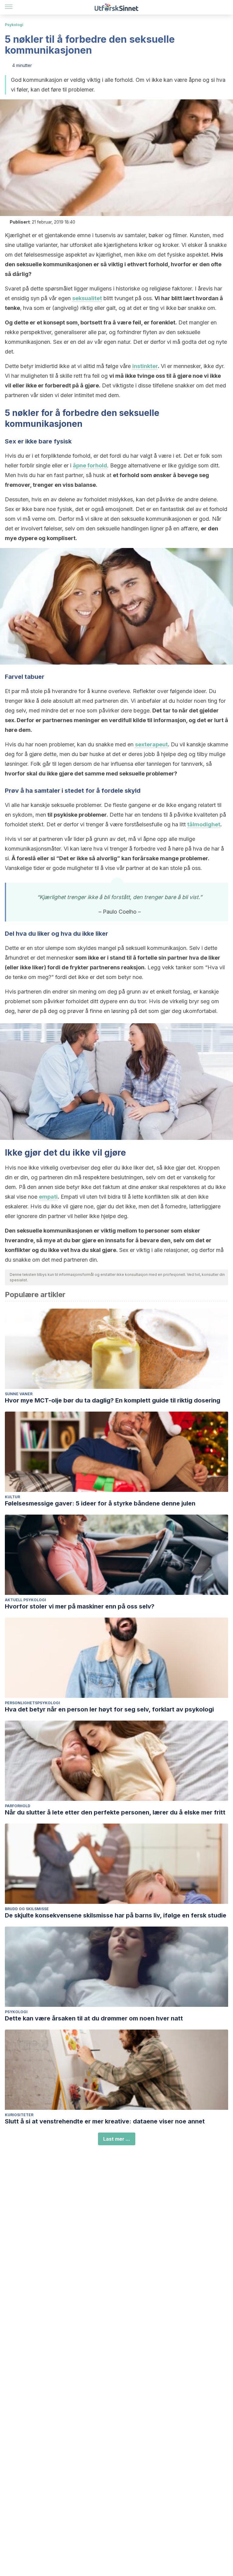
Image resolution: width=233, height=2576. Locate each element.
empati (48, 1197)
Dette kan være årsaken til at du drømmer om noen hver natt (94, 2018)
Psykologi (14, 25)
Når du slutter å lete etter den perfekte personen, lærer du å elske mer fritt (115, 1812)
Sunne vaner (19, 1394)
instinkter (145, 366)
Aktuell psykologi (25, 1600)
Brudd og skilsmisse (27, 1909)
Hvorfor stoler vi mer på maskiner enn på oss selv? (80, 1606)
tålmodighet (204, 824)
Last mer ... (117, 2139)
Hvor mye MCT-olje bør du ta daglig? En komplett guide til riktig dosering (113, 1400)
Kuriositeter (19, 2115)
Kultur (12, 1497)
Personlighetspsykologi (32, 1703)
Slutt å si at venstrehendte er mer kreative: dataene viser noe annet (105, 2121)
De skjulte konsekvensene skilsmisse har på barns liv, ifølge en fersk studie (116, 1915)
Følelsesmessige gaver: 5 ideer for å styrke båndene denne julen (100, 1503)
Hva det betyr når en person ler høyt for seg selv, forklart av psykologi (109, 1709)
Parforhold (18, 1806)
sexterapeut (151, 744)
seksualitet (87, 298)
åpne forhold (90, 465)
